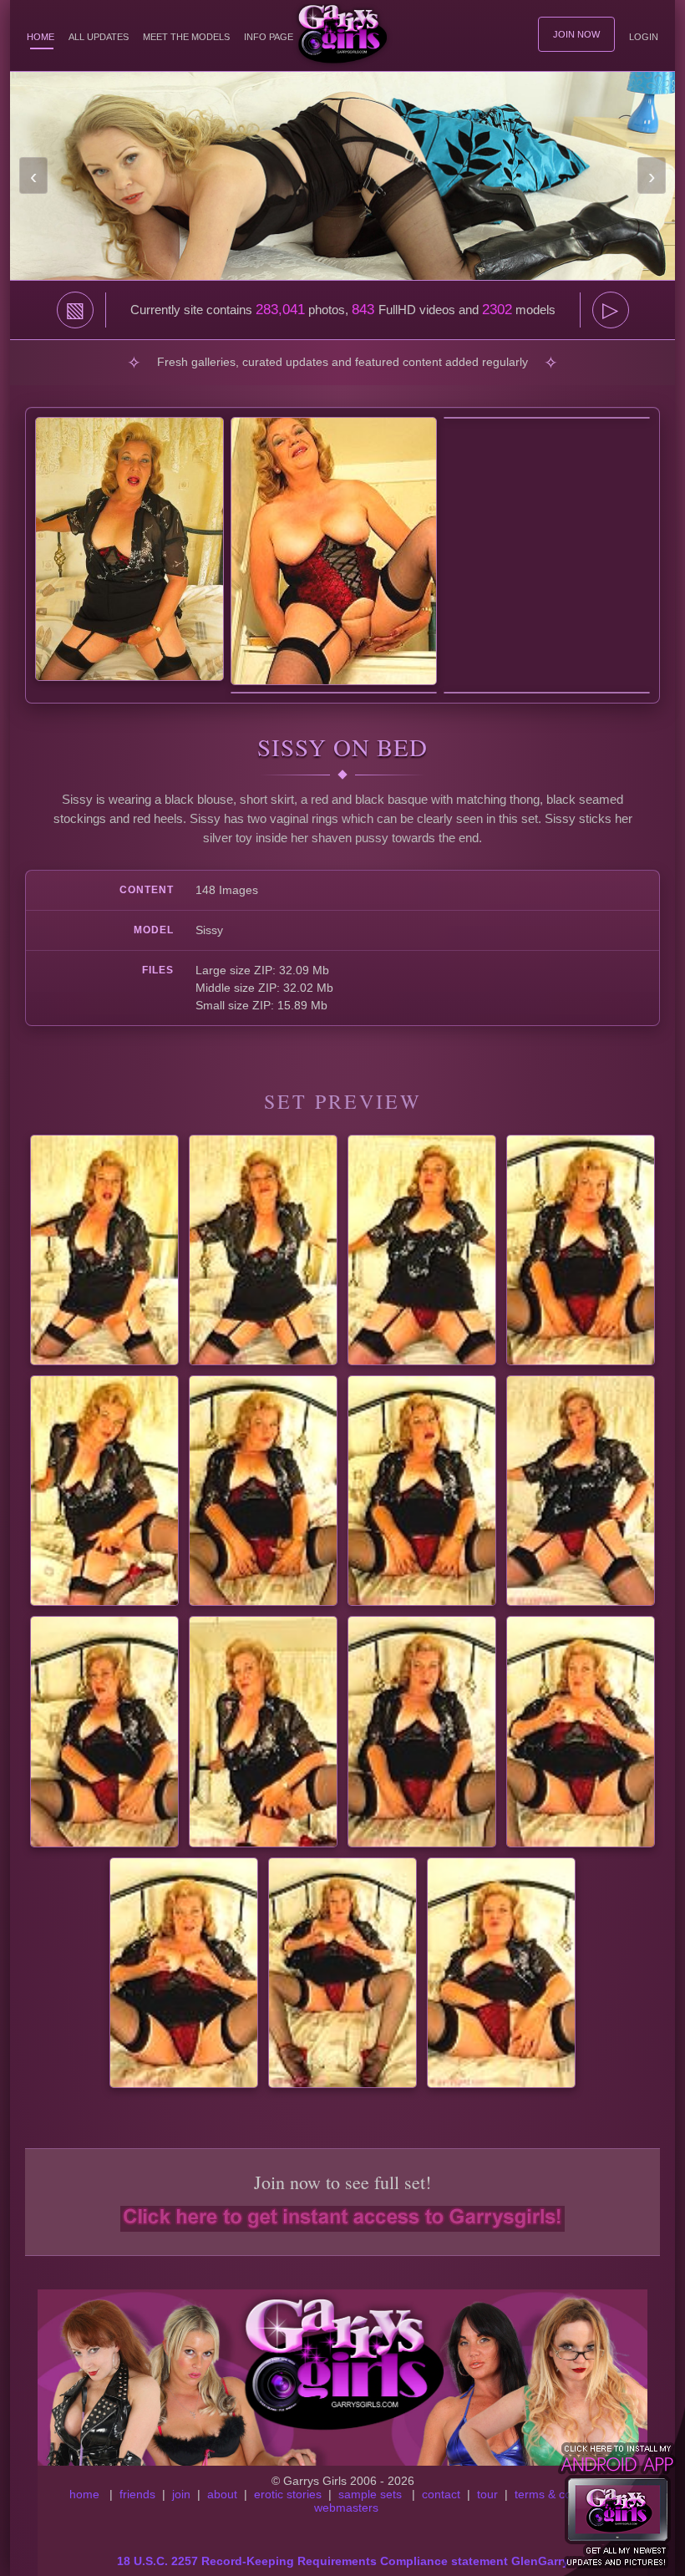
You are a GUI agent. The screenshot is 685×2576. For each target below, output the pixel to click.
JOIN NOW (576, 34)
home (84, 2494)
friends (137, 2494)
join (181, 2494)
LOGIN (644, 37)
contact (441, 2494)
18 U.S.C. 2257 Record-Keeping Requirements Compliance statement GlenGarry (343, 2561)
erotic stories (288, 2494)
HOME (41, 37)
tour (487, 2494)
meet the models (186, 37)
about (222, 2494)
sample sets (370, 2494)
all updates (99, 37)
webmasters (346, 2507)
